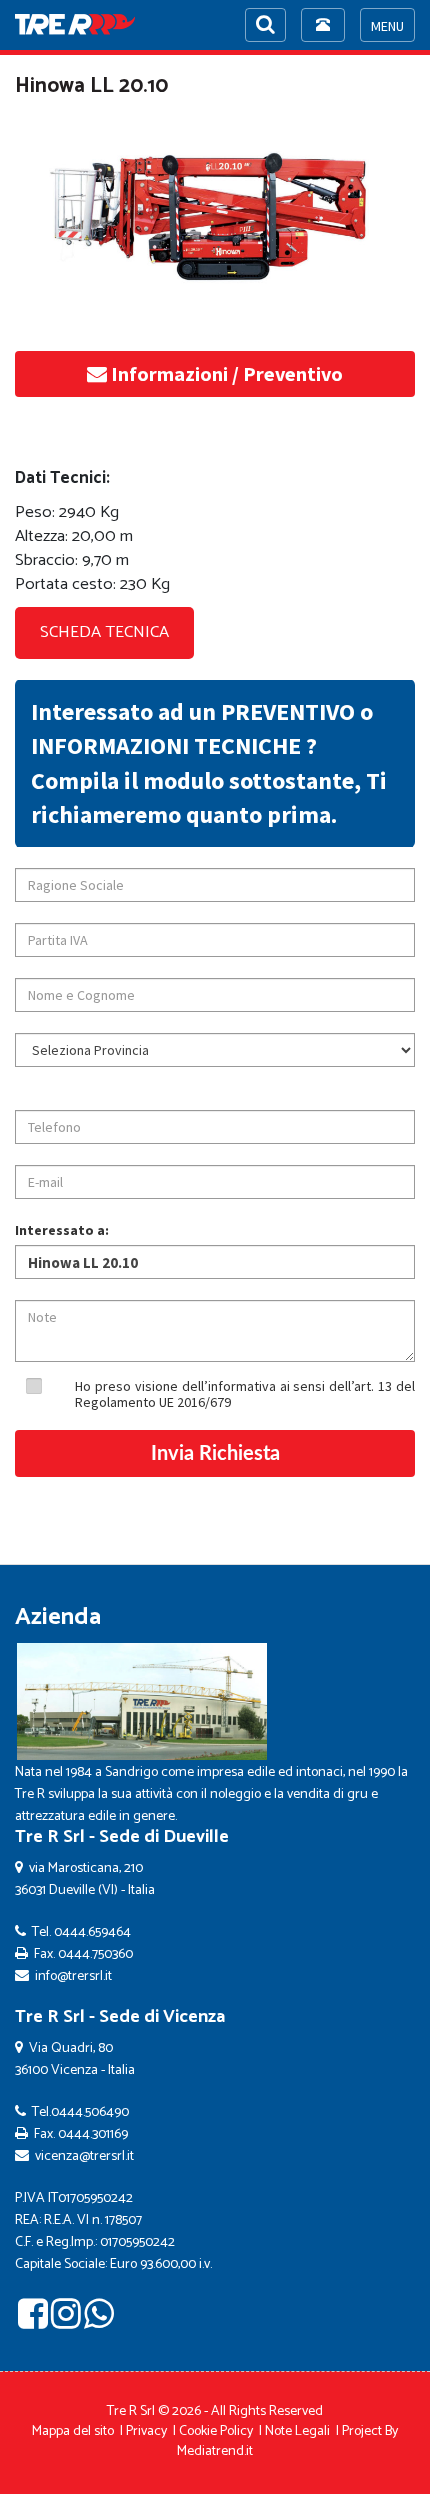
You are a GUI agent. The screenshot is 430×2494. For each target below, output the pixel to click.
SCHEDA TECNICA (104, 632)
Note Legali (297, 2431)
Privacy (146, 2431)
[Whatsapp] (99, 2321)
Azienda (58, 1617)
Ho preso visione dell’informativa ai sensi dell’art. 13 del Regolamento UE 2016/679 (245, 1393)
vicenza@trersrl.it (84, 2156)
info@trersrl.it (73, 1976)
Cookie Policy (216, 2431)
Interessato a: (62, 1230)
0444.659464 (92, 1932)
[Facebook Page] (33, 2321)
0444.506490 (90, 2112)
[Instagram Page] (66, 2321)
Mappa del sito (73, 2431)
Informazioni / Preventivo (225, 373)
